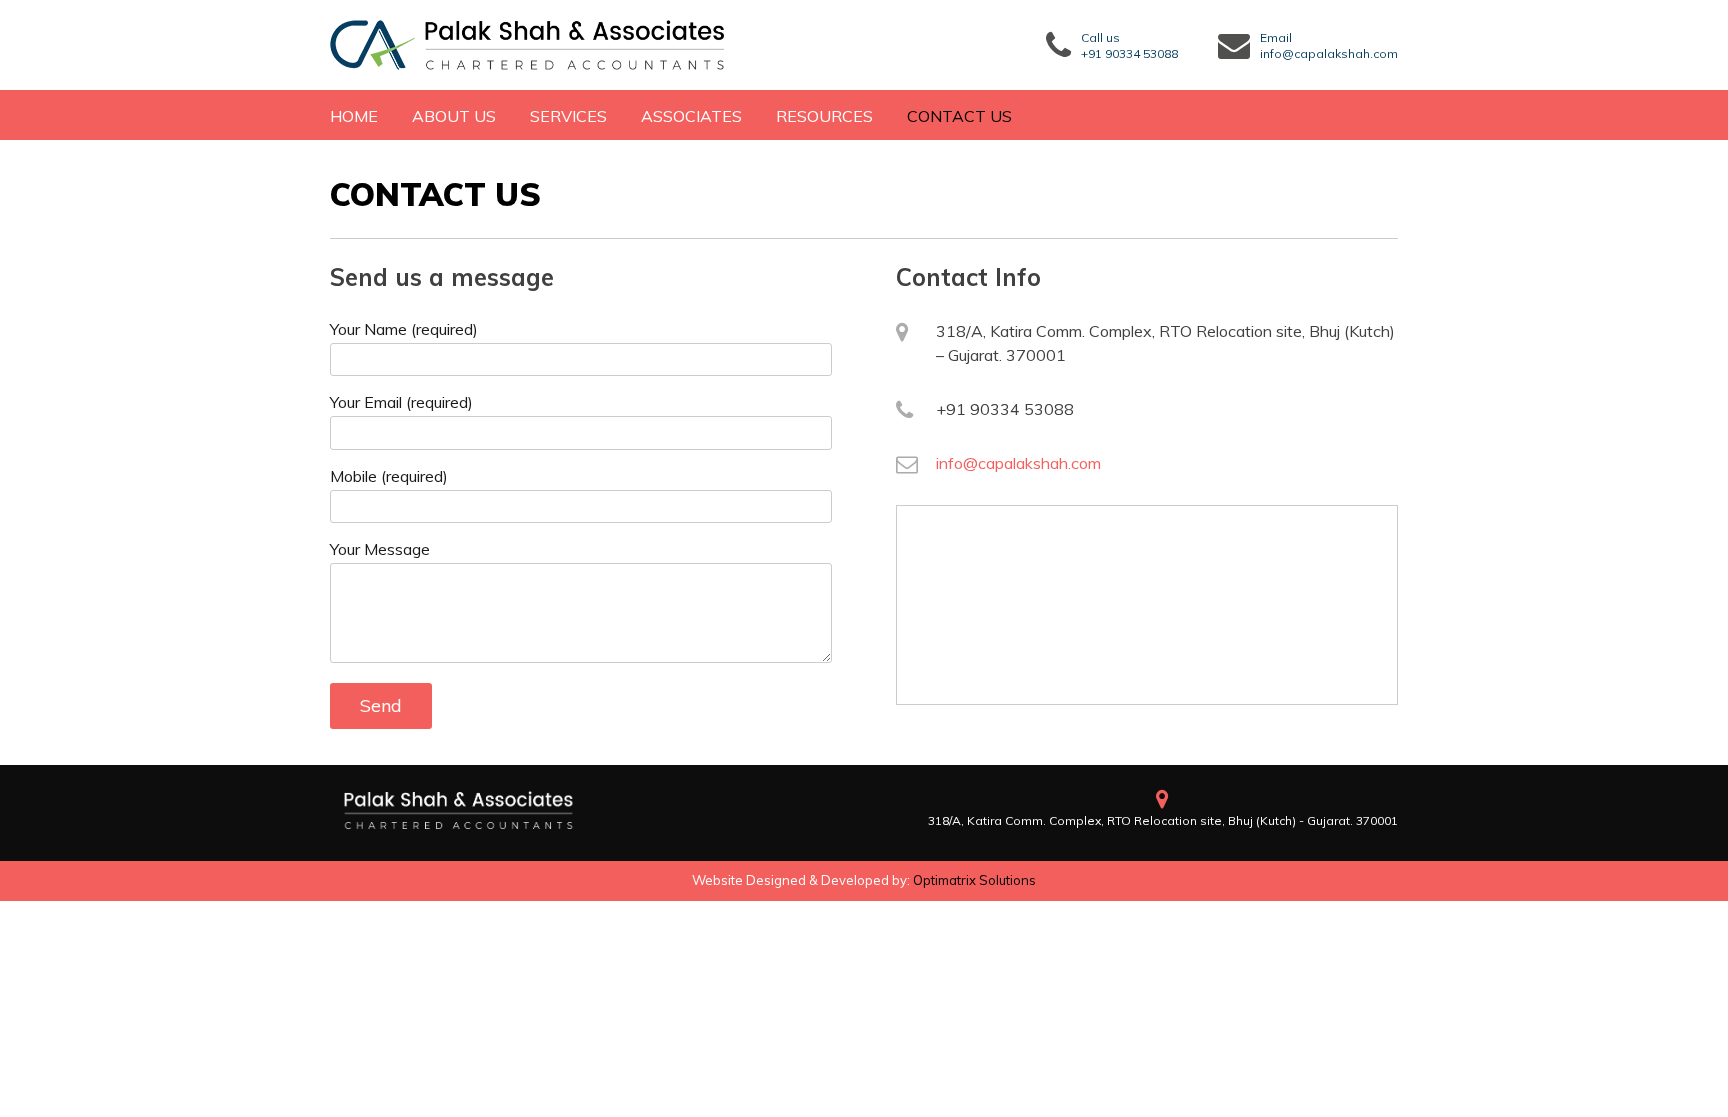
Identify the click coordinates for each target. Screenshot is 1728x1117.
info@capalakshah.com (1018, 463)
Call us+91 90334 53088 (1129, 45)
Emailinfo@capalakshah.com (1329, 45)
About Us (454, 116)
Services (568, 116)
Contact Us (959, 116)
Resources (824, 116)
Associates (691, 116)
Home (354, 116)
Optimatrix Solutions (974, 880)
